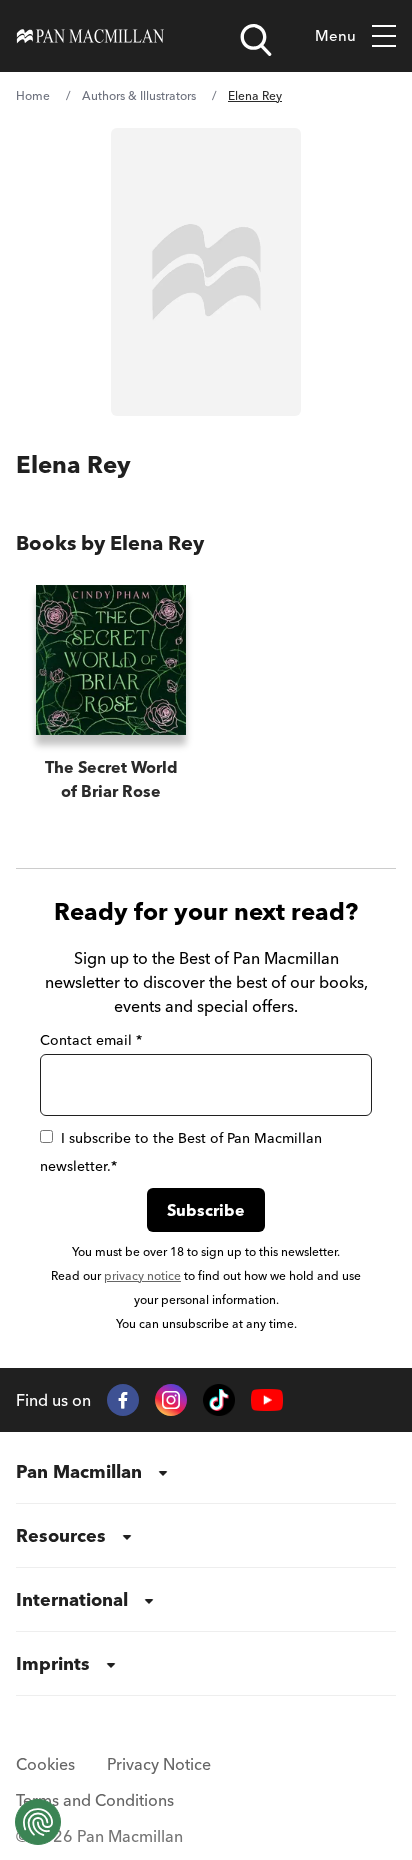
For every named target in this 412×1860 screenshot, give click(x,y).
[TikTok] (219, 1400)
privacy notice (142, 1275)
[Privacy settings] (38, 1822)
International (72, 1599)
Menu (335, 35)
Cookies (45, 1764)
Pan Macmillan (79, 1471)
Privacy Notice (159, 1764)
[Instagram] (171, 1400)
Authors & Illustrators (139, 95)
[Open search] (256, 40)
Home (33, 95)
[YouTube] (267, 1400)
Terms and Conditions (95, 1800)
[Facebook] (123, 1400)
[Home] (90, 36)
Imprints (53, 1663)
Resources (61, 1535)
